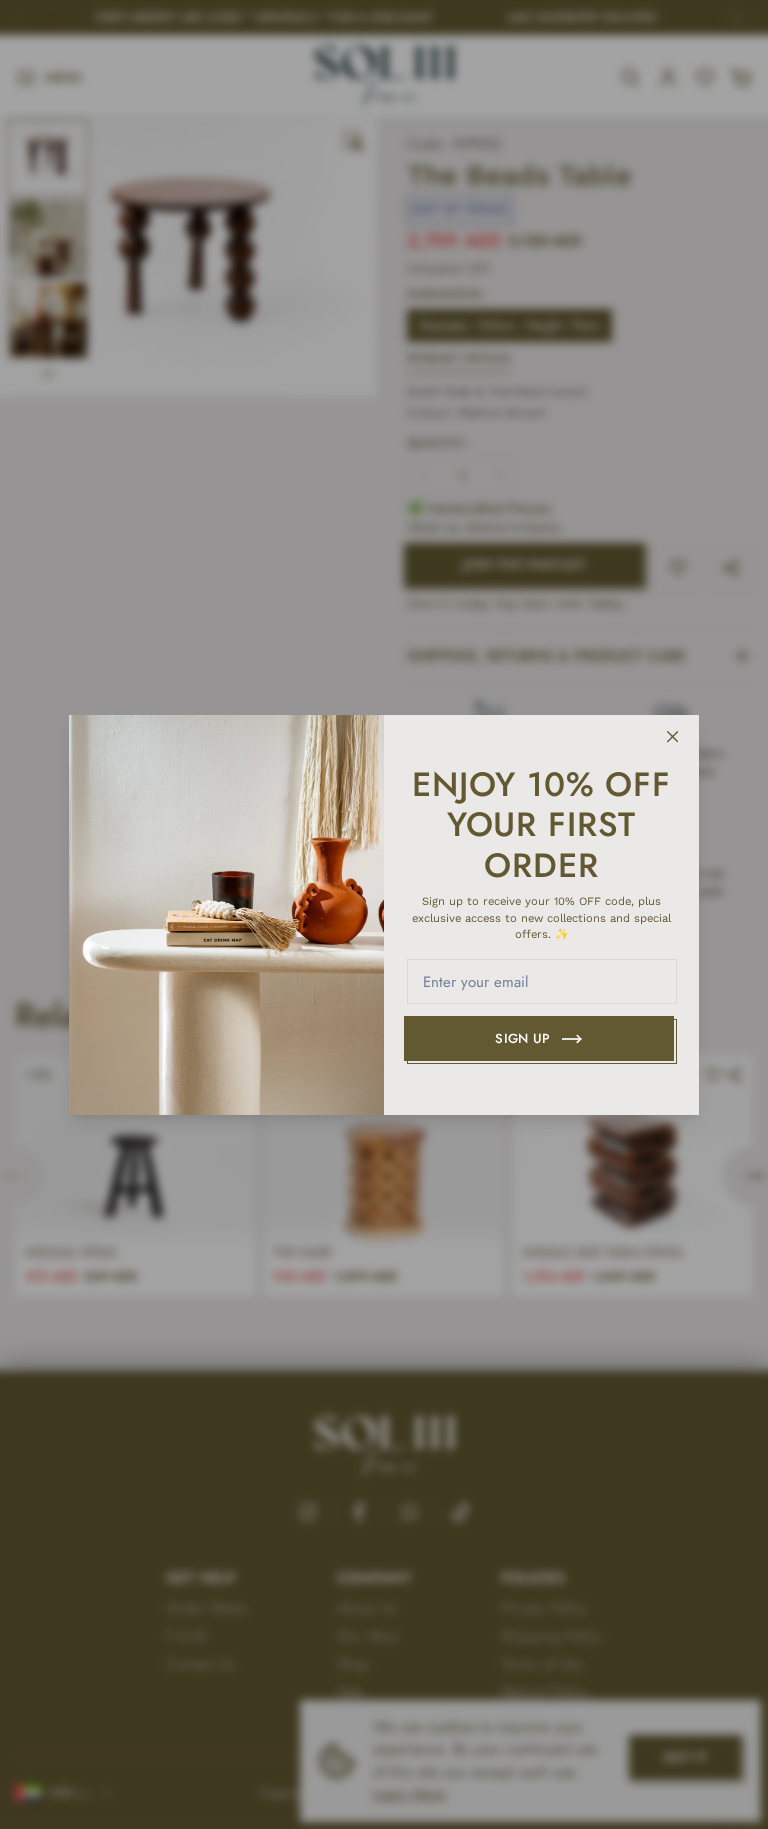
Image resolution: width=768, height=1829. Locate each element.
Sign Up (522, 1038)
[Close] (673, 737)
